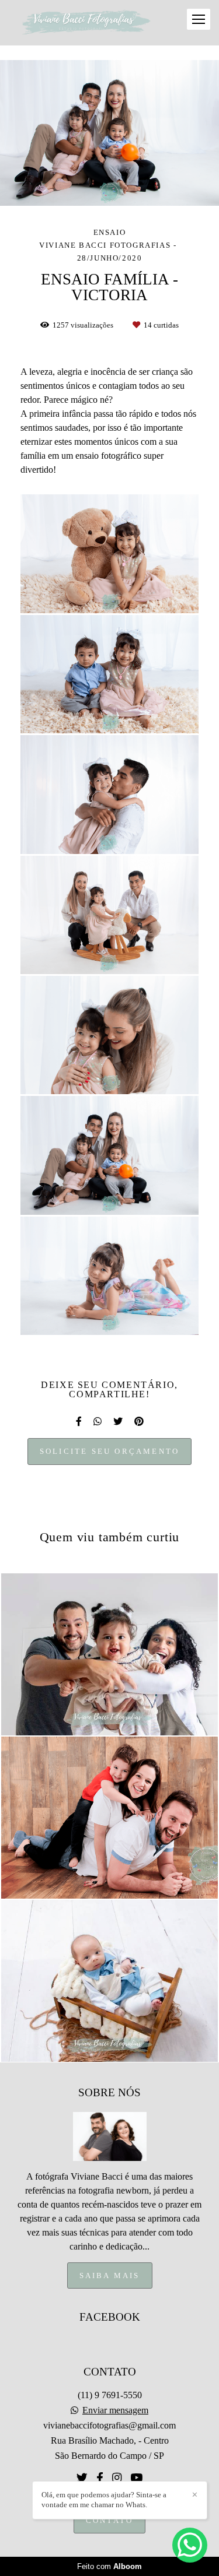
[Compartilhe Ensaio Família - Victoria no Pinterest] (139, 1421)
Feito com (109, 2566)
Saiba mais (110, 2275)
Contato (109, 2520)
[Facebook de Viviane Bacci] (100, 2478)
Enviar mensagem (115, 2410)
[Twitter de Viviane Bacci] (82, 2478)
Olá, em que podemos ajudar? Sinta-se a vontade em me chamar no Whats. (104, 2500)
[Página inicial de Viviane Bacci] (86, 23)
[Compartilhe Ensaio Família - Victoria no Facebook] (79, 1421)
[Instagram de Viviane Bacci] (117, 2478)
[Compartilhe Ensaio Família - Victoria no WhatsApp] (98, 1421)
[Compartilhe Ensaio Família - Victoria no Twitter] (118, 1421)
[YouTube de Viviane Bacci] (136, 2478)
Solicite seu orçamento (109, 1451)
